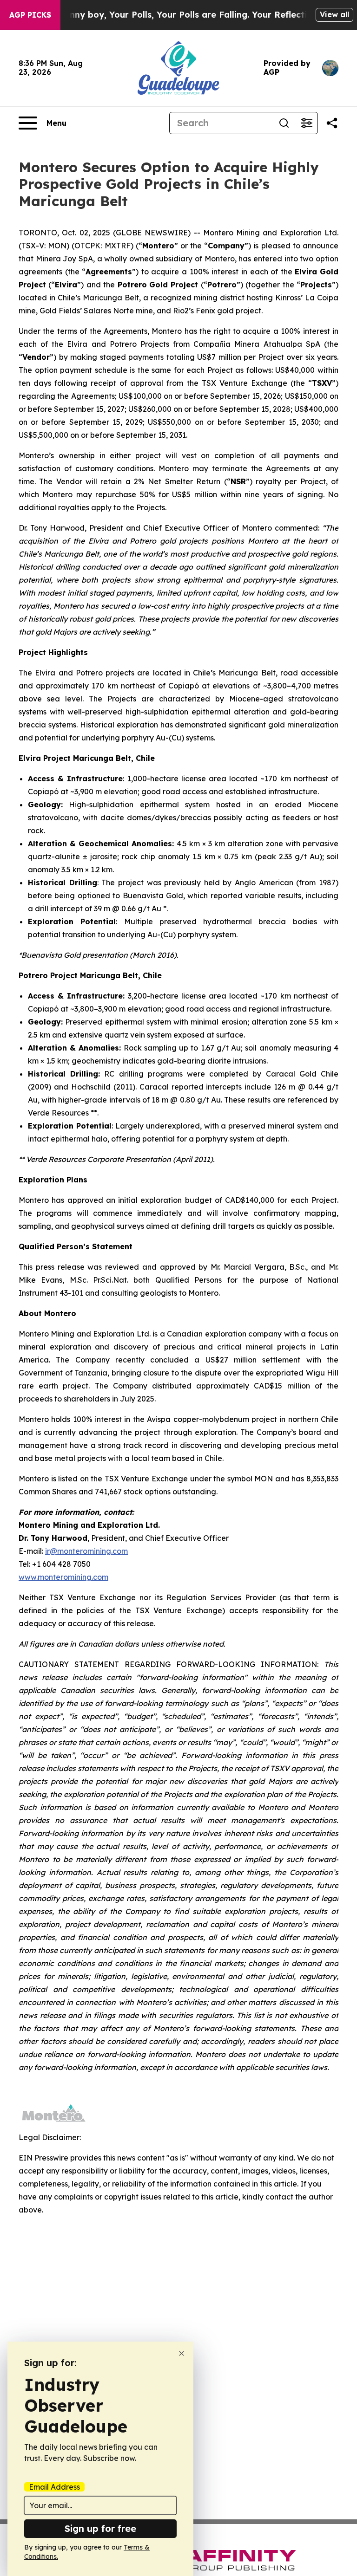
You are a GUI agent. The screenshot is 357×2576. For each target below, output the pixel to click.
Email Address (54, 2487)
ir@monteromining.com (86, 1551)
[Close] (182, 2353)
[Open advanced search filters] (306, 123)
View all (334, 14)
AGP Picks (30, 15)
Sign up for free (100, 2528)
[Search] (284, 123)
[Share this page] (332, 123)
